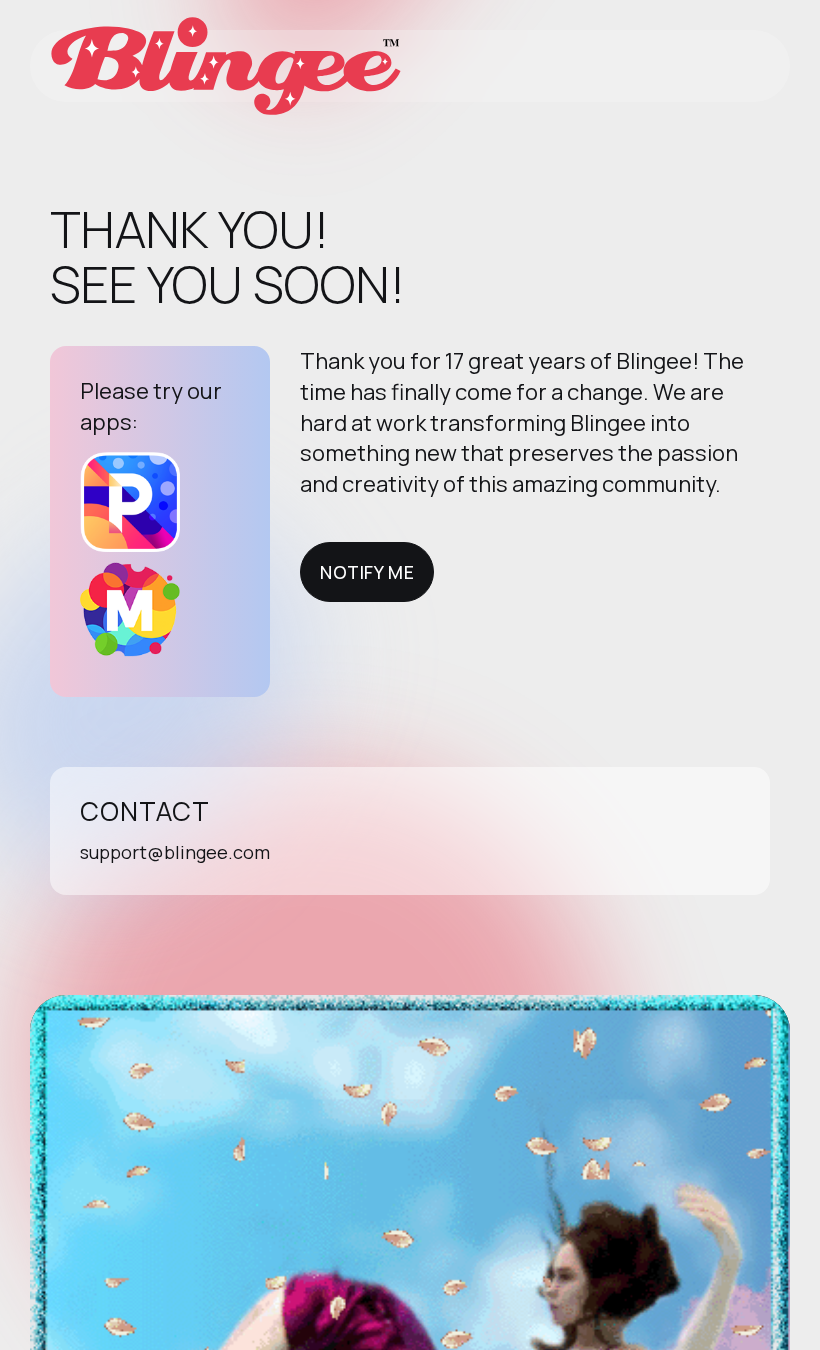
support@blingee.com (175, 852)
